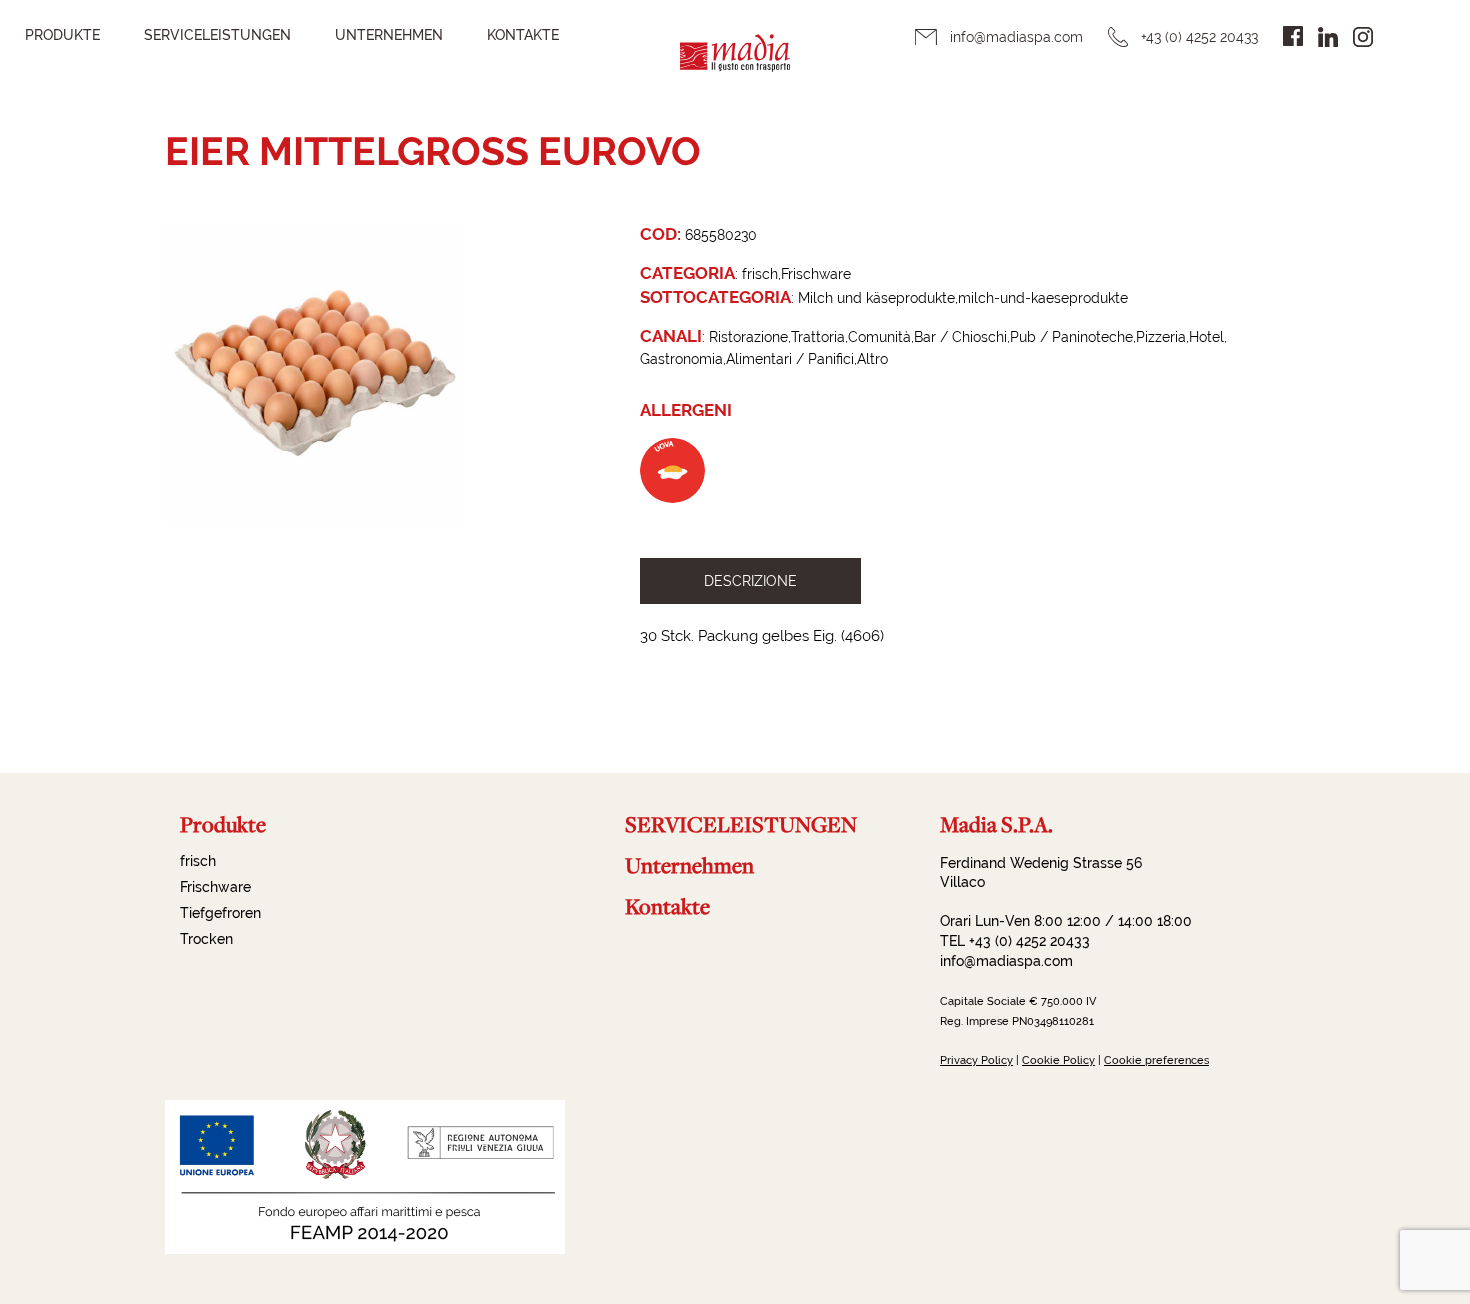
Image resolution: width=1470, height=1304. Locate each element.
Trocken (206, 939)
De (1409, 36)
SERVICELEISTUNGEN (217, 35)
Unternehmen (389, 35)
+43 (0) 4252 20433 (1199, 37)
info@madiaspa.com (1016, 37)
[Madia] (735, 65)
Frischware (215, 887)
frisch (198, 861)
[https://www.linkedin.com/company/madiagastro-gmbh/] (1328, 37)
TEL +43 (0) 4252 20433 (1015, 941)
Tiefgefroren (220, 913)
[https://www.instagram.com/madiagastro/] (1363, 37)
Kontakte (523, 35)
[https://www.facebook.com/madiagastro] (1293, 36)
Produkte (62, 35)
